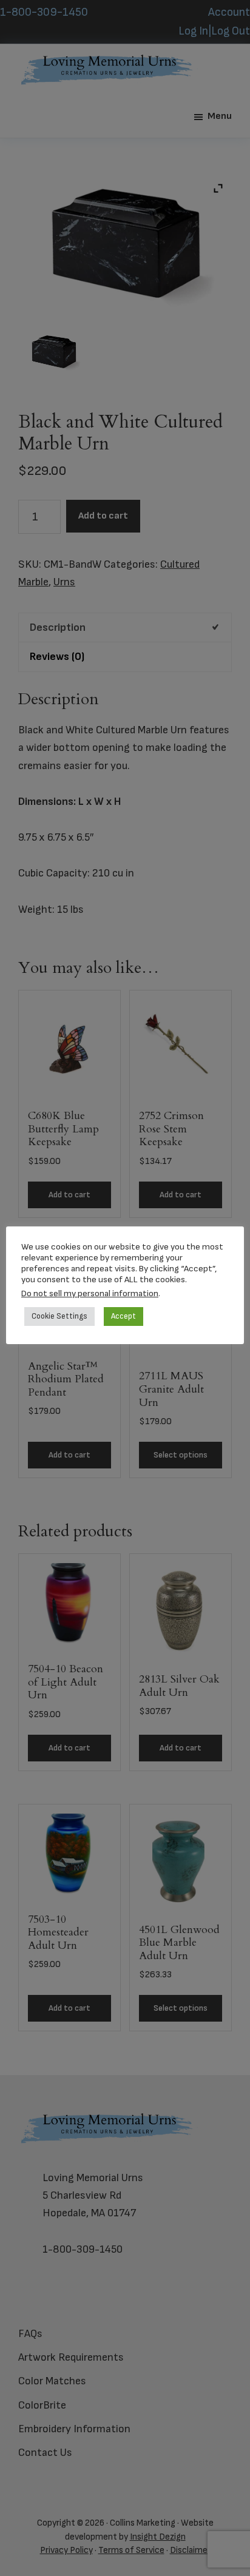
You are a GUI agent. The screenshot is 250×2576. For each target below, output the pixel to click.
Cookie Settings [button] (59, 1316)
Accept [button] (123, 1316)
